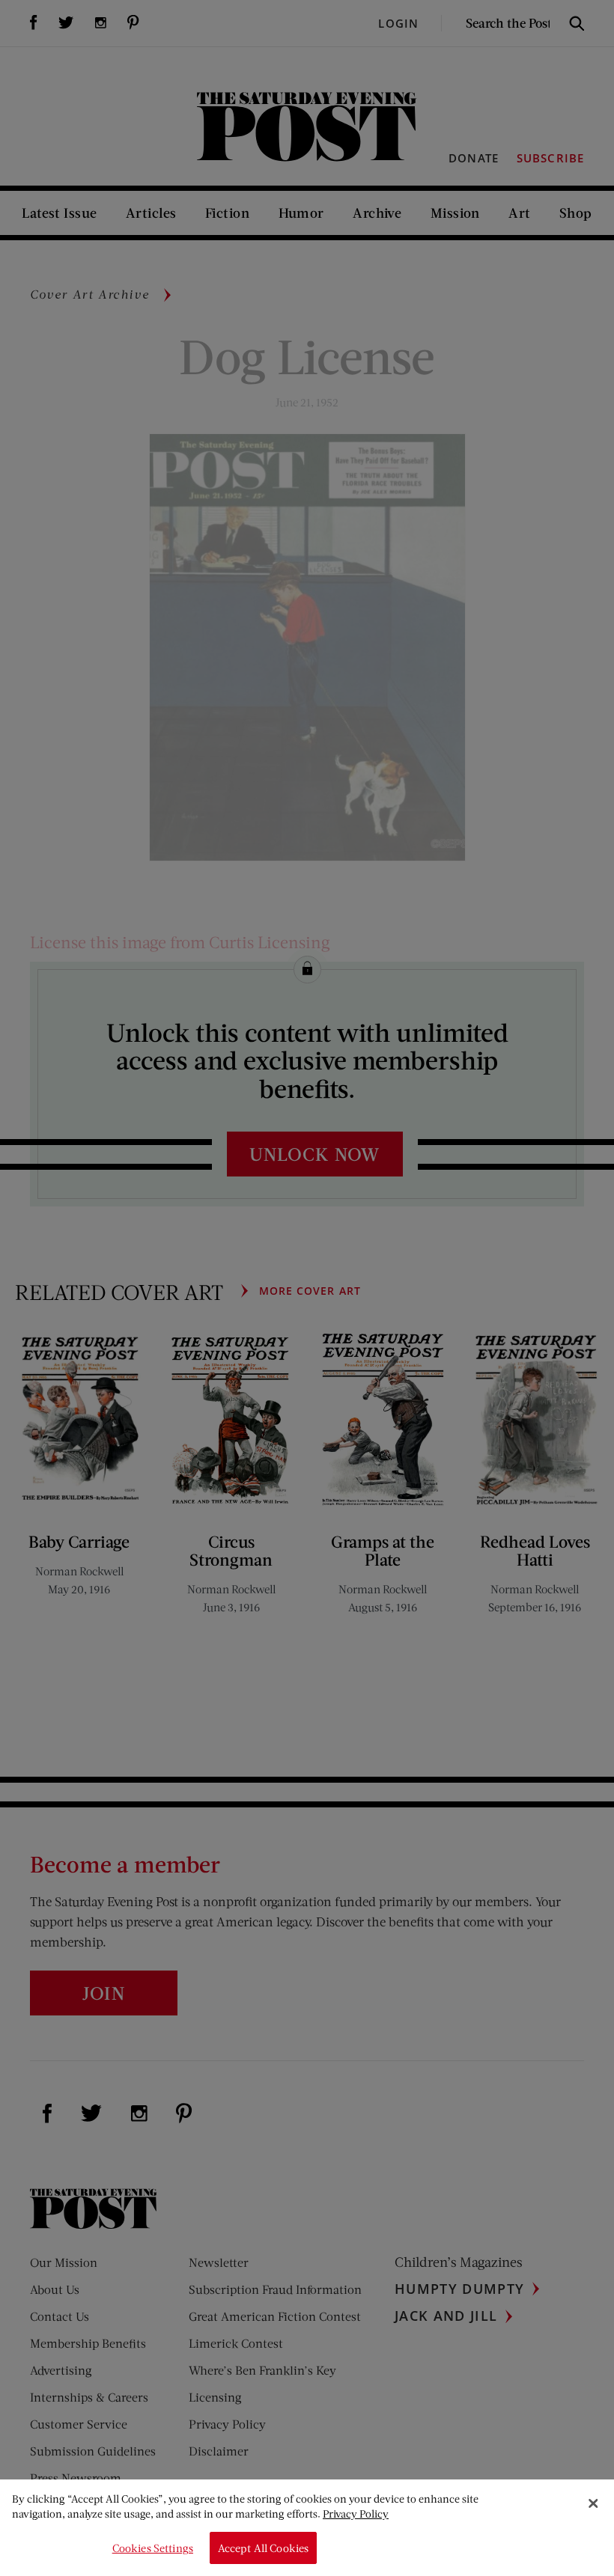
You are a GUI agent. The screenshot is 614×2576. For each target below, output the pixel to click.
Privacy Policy (356, 2514)
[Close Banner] (593, 2503)
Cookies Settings (153, 2548)
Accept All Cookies (264, 2548)
